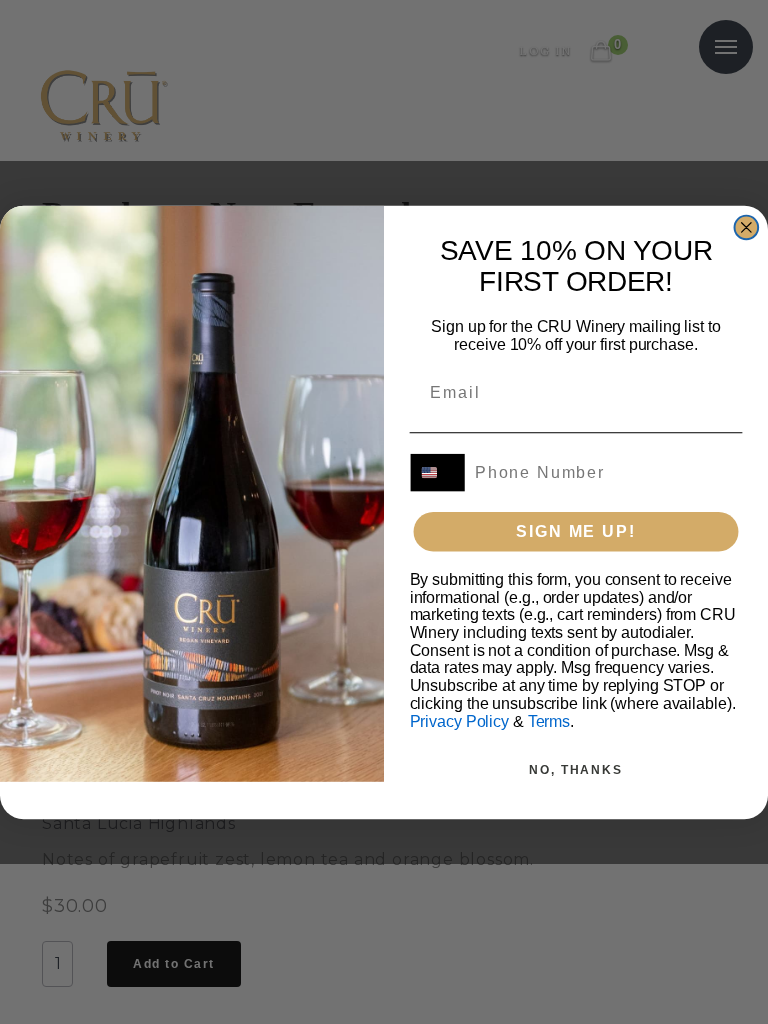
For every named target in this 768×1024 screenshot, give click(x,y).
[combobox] (438, 471)
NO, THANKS (576, 769)
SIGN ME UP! (575, 530)
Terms (549, 720)
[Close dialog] (747, 227)
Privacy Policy (459, 720)
